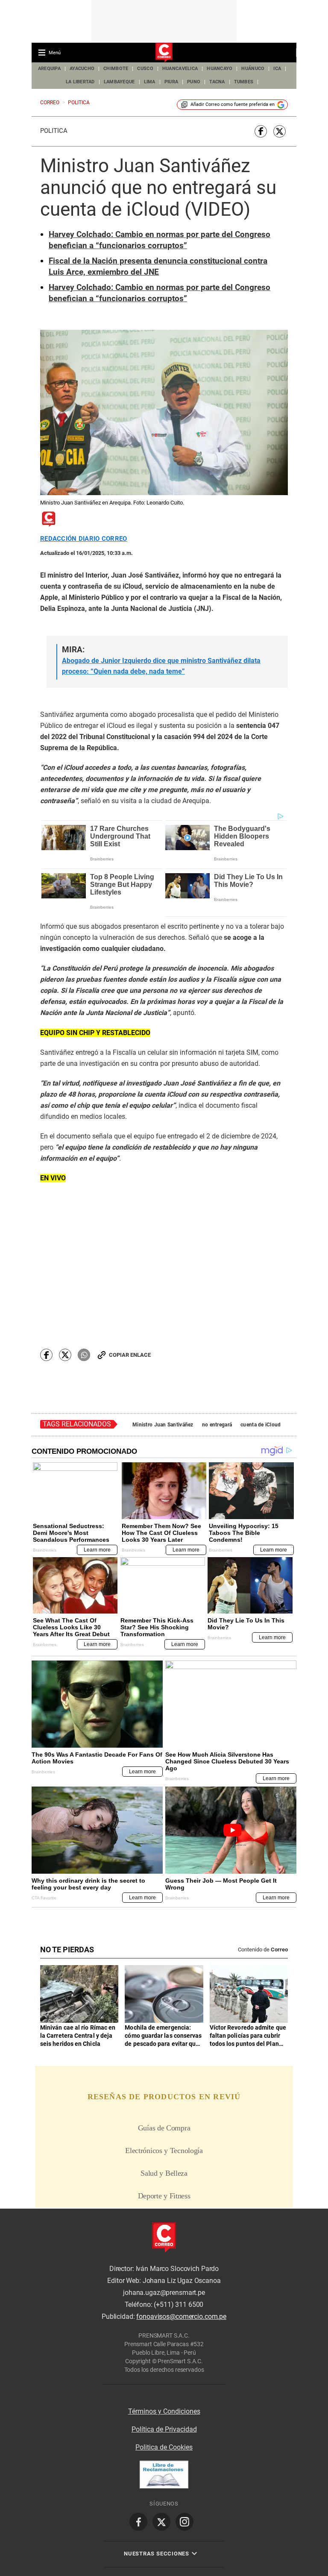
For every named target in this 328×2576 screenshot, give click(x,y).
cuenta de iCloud (261, 1425)
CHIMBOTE (116, 69)
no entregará (217, 1425)
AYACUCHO (82, 69)
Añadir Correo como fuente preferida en (233, 104)
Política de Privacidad (164, 2429)
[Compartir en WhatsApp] (84, 1355)
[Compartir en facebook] (261, 131)
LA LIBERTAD (80, 82)
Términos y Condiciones (164, 2411)
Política (54, 131)
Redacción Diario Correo (83, 539)
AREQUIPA (49, 69)
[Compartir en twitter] (280, 131)
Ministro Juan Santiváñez (163, 1425)
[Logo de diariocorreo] (164, 53)
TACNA (217, 82)
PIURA (171, 82)
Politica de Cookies (164, 2447)
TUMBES (244, 82)
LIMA (150, 82)
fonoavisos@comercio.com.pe (181, 2317)
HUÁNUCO (253, 69)
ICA (277, 69)
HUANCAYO (220, 69)
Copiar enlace (130, 1355)
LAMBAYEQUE (119, 82)
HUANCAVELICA (180, 69)
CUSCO (145, 69)
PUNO (194, 82)
